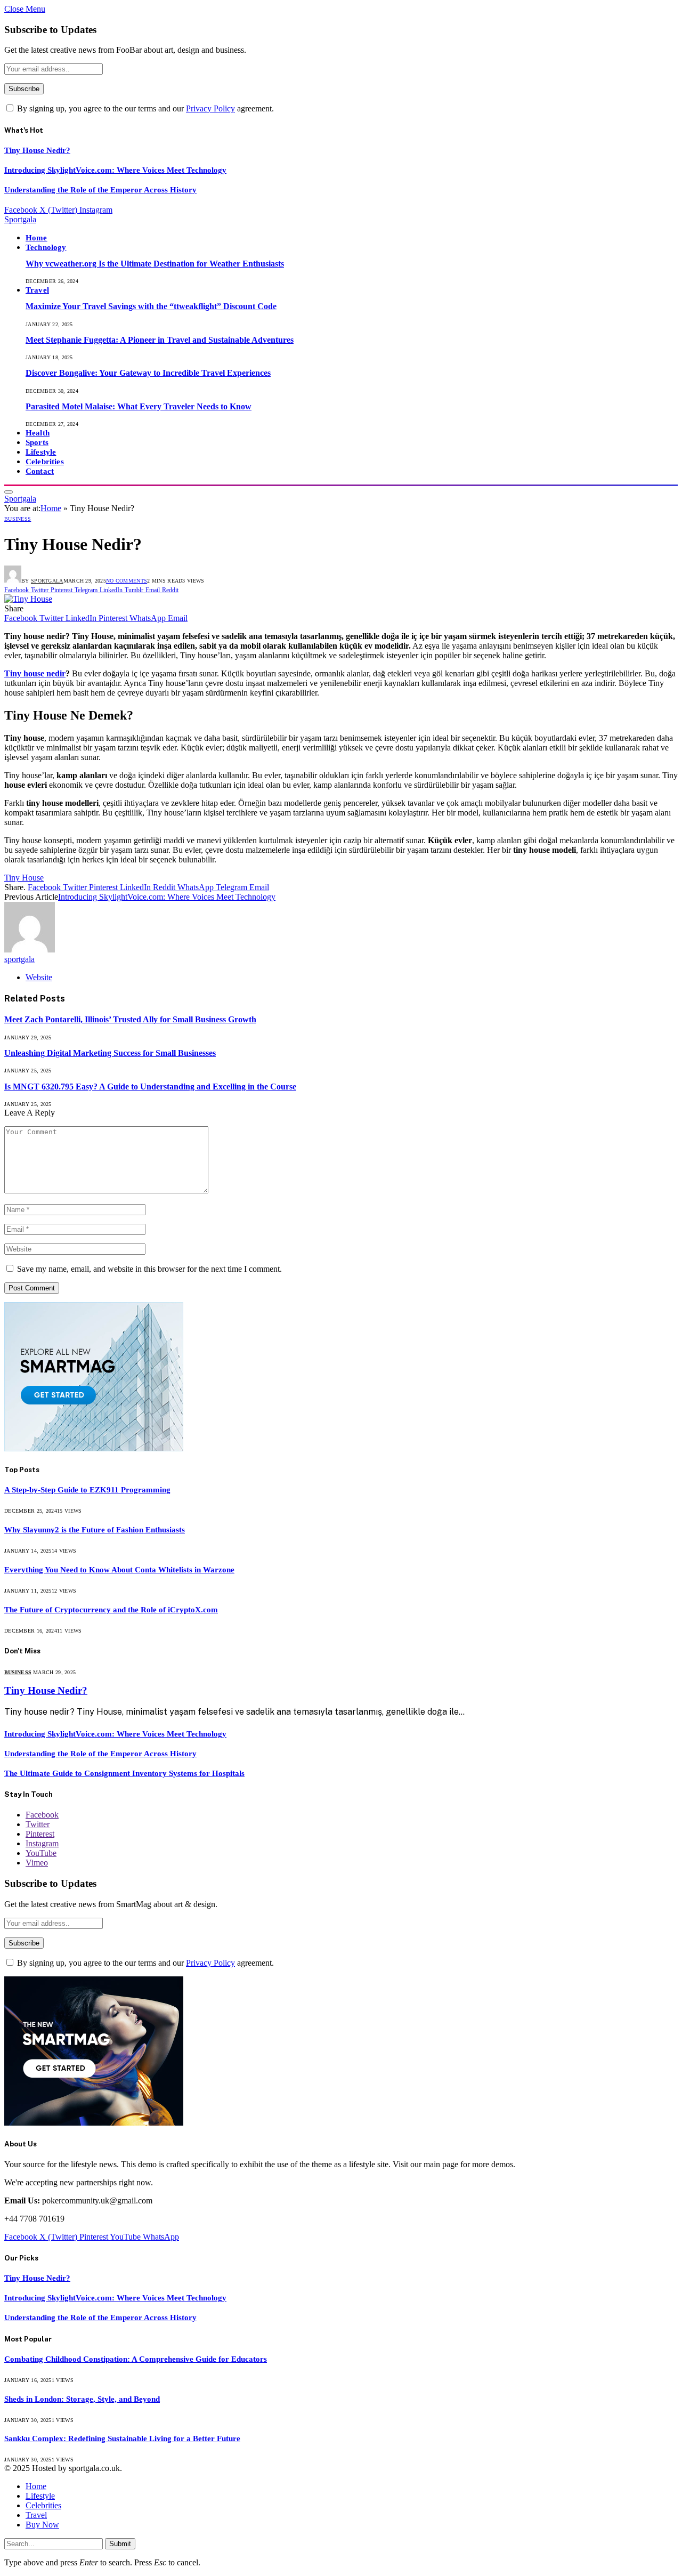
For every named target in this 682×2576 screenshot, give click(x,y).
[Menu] (9, 492)
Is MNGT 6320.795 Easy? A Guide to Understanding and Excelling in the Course (150, 1087)
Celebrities (45, 461)
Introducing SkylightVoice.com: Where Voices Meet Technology (115, 170)
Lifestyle (41, 452)
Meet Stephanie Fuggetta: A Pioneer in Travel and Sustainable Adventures (160, 340)
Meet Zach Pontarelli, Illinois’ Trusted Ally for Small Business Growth (130, 1019)
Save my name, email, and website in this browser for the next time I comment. (149, 1269)
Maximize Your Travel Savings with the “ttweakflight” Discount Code (151, 306)
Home (36, 237)
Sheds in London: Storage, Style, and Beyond (82, 2399)
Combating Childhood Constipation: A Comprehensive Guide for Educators (136, 2359)
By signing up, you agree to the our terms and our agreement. (144, 108)
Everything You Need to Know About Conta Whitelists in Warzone (119, 1570)
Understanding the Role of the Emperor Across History (100, 190)
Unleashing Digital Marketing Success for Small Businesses (110, 1053)
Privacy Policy (210, 108)
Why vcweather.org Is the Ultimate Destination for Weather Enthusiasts (155, 264)
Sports (37, 442)
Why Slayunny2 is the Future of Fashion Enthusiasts (95, 1530)
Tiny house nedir (35, 673)
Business (18, 519)
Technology (46, 247)
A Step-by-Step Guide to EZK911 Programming (87, 1490)
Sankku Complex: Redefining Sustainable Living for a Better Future (122, 2438)
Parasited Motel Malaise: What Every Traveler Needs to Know (139, 406)
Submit (120, 2544)
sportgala (47, 581)
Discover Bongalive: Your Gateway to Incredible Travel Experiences (148, 373)
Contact (40, 471)
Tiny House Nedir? (37, 150)
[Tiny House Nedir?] (28, 599)
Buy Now (42, 2525)
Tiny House (24, 878)
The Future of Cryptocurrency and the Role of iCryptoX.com (111, 1610)
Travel (37, 290)
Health (38, 433)
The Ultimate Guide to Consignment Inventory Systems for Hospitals (124, 1773)
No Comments (127, 581)
